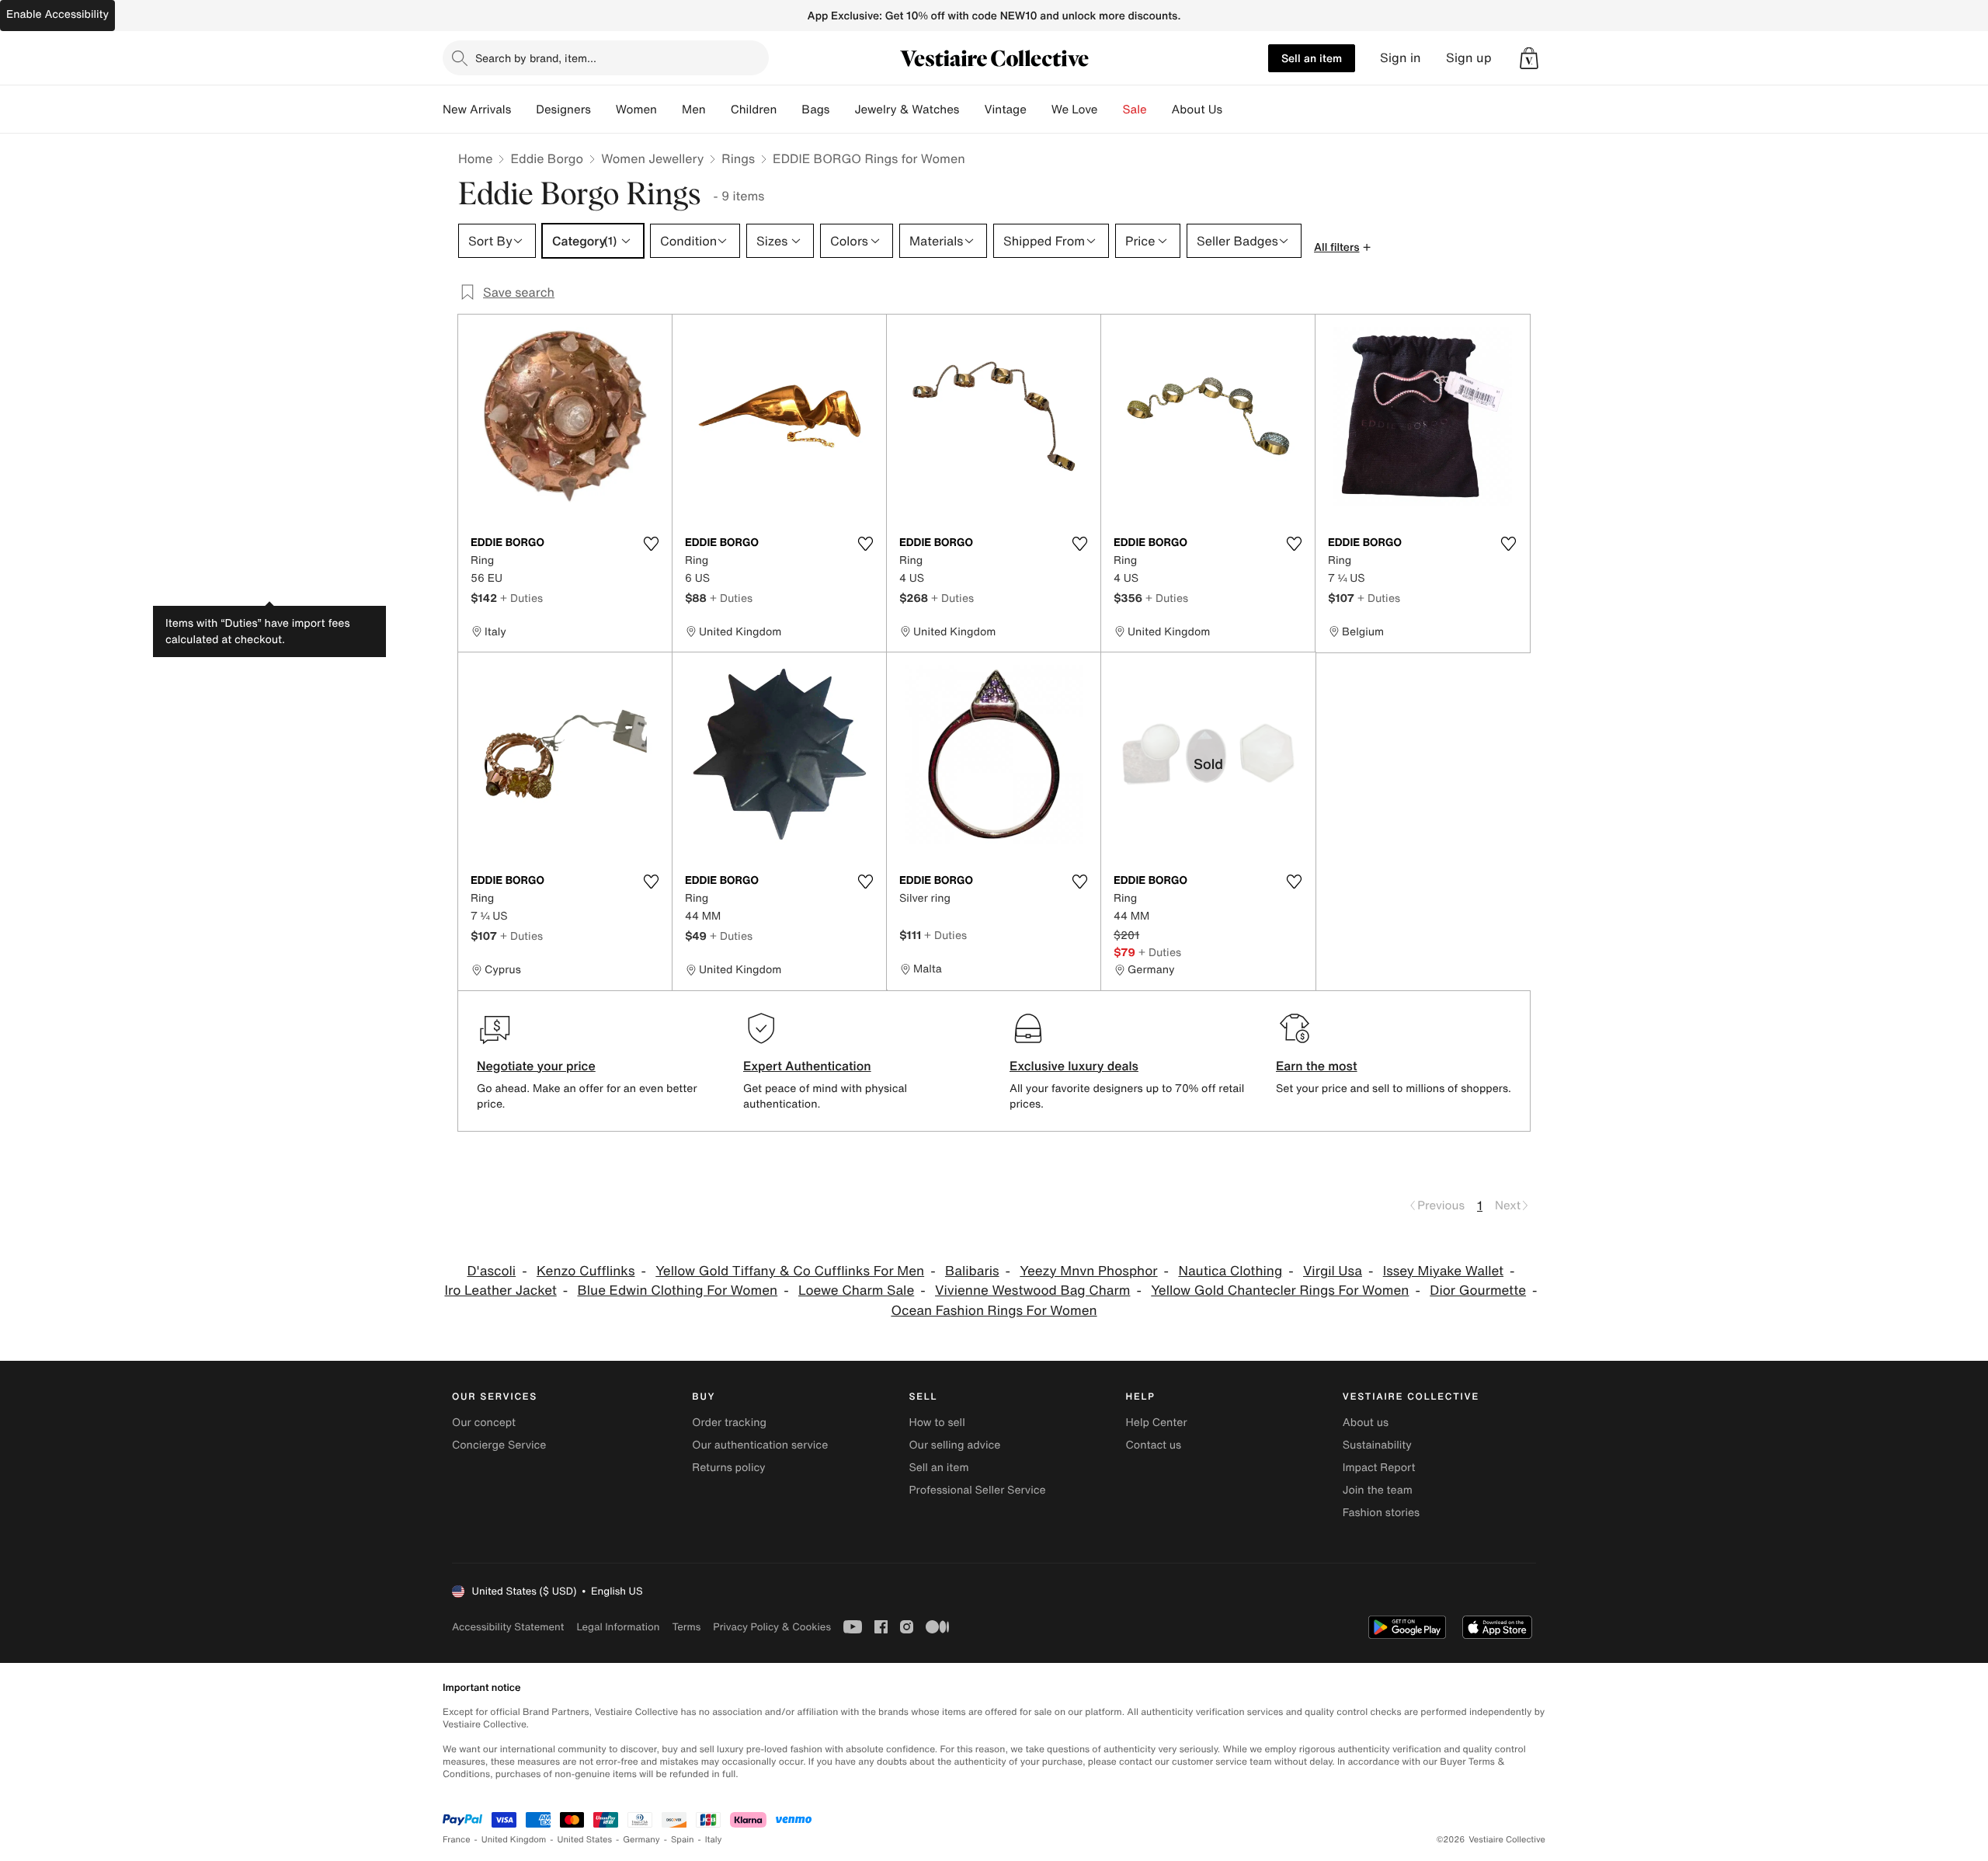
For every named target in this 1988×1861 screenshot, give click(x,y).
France (457, 1840)
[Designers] (603, 110)
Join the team (1378, 1490)
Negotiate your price (536, 1066)
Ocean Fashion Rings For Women (994, 1311)
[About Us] (1235, 110)
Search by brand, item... (536, 58)
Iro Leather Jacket (500, 1291)
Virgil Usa (1333, 1271)
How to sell (937, 1423)
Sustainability (1377, 1445)
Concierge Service (499, 1445)
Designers (563, 110)
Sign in (1401, 58)
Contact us (1154, 1445)
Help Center (1157, 1423)
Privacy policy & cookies (772, 1627)
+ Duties (521, 598)
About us (1366, 1423)
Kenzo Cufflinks (586, 1271)
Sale (1135, 110)
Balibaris (972, 1271)
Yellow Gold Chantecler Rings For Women (1280, 1291)
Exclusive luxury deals (1074, 1066)
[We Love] (1110, 110)
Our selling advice (954, 1445)
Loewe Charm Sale (856, 1291)
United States (585, 1840)
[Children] (789, 110)
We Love (1075, 110)
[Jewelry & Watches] (971, 110)
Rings (738, 158)
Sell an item (1312, 58)
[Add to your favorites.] (651, 544)
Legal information (618, 1627)
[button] (1529, 58)
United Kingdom (514, 1840)
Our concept (484, 1423)
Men (694, 110)
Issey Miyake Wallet (1443, 1271)
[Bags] (842, 110)
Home (475, 158)
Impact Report (1379, 1468)
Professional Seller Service (977, 1490)
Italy (714, 1840)
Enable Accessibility (57, 14)
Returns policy (728, 1468)
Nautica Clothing (1230, 1271)
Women (636, 110)
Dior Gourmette (1478, 1291)
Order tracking (729, 1423)
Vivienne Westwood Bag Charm (1032, 1291)
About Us (1197, 110)
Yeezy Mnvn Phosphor (1088, 1271)
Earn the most (1317, 1066)
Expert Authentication (807, 1066)
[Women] (669, 110)
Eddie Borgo (547, 158)
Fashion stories (1381, 1513)
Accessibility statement (508, 1627)
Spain (683, 1840)
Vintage (1005, 110)
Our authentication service (760, 1445)
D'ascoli (491, 1271)
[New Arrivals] (523, 110)
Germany (641, 1840)
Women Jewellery (652, 158)
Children (754, 110)
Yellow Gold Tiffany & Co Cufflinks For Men (790, 1271)
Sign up (1469, 58)
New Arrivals (477, 110)
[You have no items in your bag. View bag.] (1529, 58)
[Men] (718, 110)
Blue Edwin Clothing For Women (678, 1291)
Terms (686, 1627)
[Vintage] (1039, 110)
